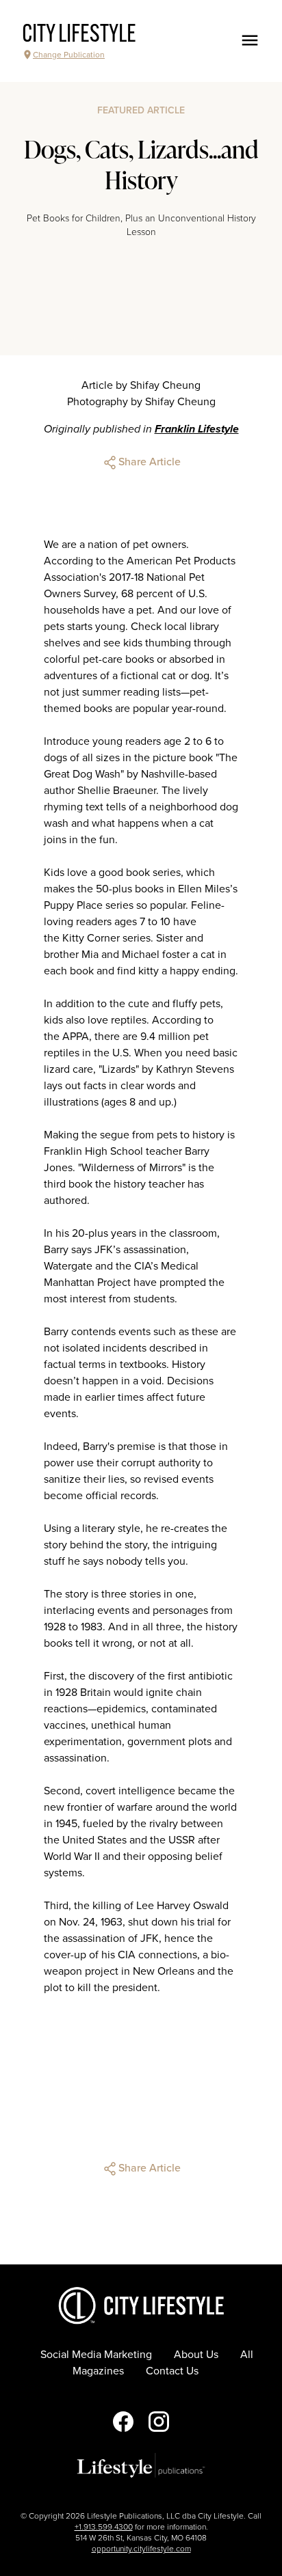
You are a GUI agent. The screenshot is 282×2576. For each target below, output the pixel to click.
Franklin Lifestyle (197, 429)
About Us (196, 2355)
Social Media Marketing (96, 2355)
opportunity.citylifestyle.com (141, 2549)
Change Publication (69, 55)
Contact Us (172, 2371)
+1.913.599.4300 (104, 2527)
